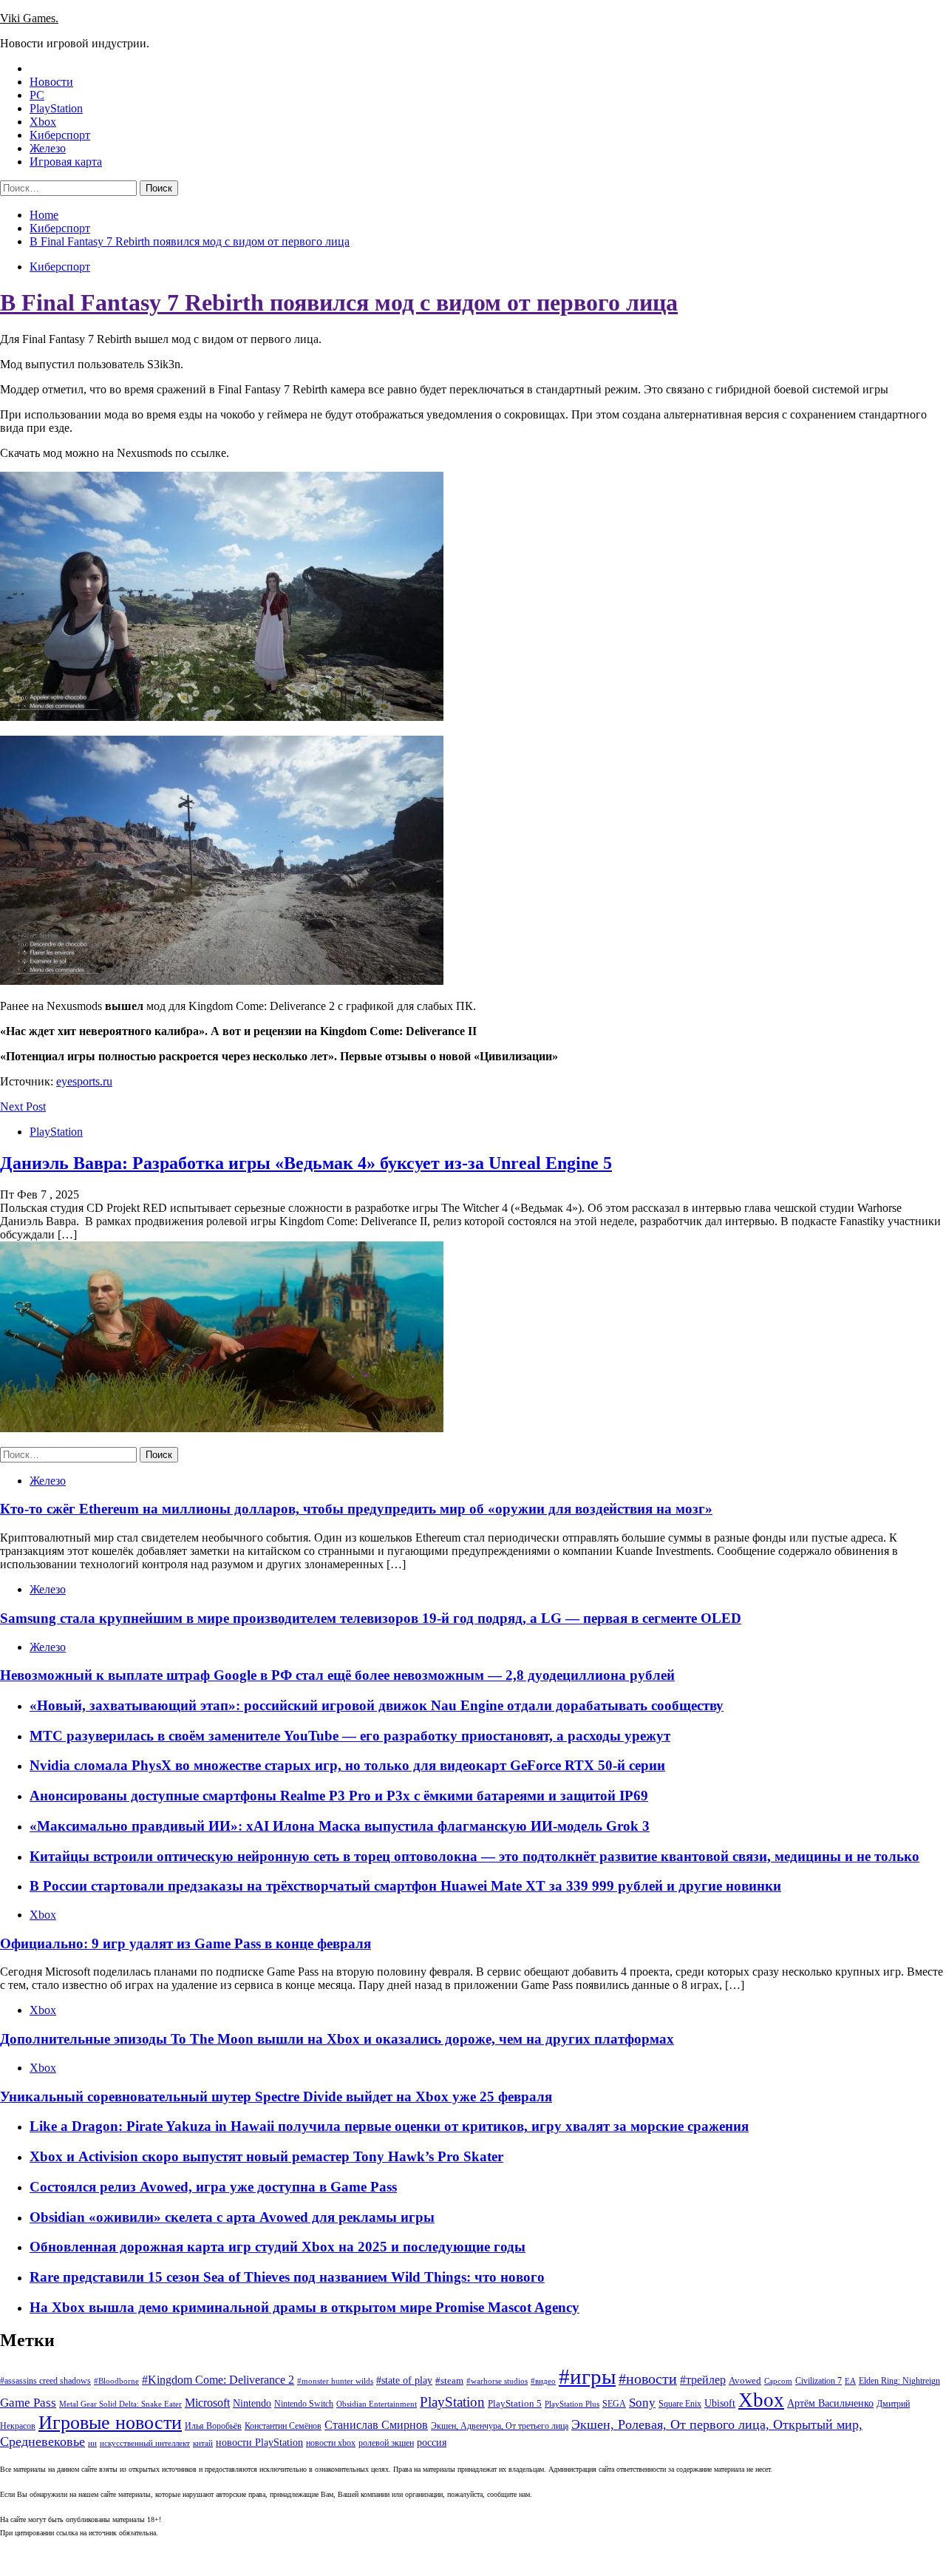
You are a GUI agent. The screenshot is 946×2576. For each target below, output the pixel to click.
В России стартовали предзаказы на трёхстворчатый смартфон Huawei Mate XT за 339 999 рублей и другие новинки (405, 1886)
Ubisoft (720, 2403)
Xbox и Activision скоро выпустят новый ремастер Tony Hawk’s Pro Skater (266, 2156)
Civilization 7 (819, 2381)
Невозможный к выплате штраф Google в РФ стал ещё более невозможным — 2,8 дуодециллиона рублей (337, 1675)
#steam (449, 2380)
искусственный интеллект (145, 2443)
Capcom (778, 2381)
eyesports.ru (84, 1081)
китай (203, 2443)
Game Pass (28, 2403)
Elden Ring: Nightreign (899, 2381)
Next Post (23, 1106)
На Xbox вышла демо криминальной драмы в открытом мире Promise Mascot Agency (304, 2307)
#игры (587, 2376)
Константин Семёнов (283, 2426)
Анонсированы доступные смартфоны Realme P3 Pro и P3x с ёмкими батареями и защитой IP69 (339, 1796)
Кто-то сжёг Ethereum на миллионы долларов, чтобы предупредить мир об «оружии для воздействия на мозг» (356, 1509)
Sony (642, 2403)
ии (92, 2443)
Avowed (745, 2380)
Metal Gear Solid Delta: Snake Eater (120, 2404)
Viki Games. (29, 18)
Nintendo (252, 2403)
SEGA (614, 2404)
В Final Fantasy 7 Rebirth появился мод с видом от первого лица (339, 302)
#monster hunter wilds (335, 2381)
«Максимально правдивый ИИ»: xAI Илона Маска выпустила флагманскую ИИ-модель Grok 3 (340, 1826)
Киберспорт (60, 135)
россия (432, 2442)
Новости (51, 82)
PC (37, 95)
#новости (648, 2379)
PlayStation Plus (572, 2404)
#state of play (404, 2380)
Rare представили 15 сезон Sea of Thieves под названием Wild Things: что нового (287, 2277)
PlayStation (56, 108)
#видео (543, 2381)
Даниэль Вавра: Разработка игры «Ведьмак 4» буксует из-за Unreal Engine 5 (306, 1163)
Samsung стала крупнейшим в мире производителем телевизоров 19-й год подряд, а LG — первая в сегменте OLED (371, 1618)
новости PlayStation (259, 2443)
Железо (48, 148)
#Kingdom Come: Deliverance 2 (218, 2380)
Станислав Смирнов (376, 2425)
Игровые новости (110, 2423)
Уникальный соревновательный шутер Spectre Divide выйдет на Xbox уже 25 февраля (276, 2097)
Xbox (43, 122)
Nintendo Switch (304, 2404)
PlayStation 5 (515, 2403)
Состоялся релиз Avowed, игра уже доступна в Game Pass (213, 2187)
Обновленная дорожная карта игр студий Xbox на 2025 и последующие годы (278, 2247)
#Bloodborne (116, 2381)
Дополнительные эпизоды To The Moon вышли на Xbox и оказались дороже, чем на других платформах (337, 2039)
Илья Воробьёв (213, 2426)
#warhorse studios (497, 2381)
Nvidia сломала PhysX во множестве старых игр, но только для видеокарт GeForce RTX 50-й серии (347, 1765)
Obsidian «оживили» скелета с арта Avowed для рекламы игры (232, 2217)
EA (850, 2381)
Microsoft (207, 2403)
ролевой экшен (386, 2443)
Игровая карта (66, 162)
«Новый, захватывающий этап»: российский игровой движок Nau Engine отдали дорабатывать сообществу (377, 1705)
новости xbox (331, 2443)
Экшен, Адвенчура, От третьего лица (500, 2426)
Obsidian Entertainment (377, 2404)
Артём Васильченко (830, 2403)
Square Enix (680, 2404)
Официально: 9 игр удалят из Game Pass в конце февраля (186, 1943)
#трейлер (703, 2380)
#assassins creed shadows (45, 2381)
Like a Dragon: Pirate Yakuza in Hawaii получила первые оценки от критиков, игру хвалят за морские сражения (389, 2126)
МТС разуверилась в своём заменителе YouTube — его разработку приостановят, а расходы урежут (350, 1736)
